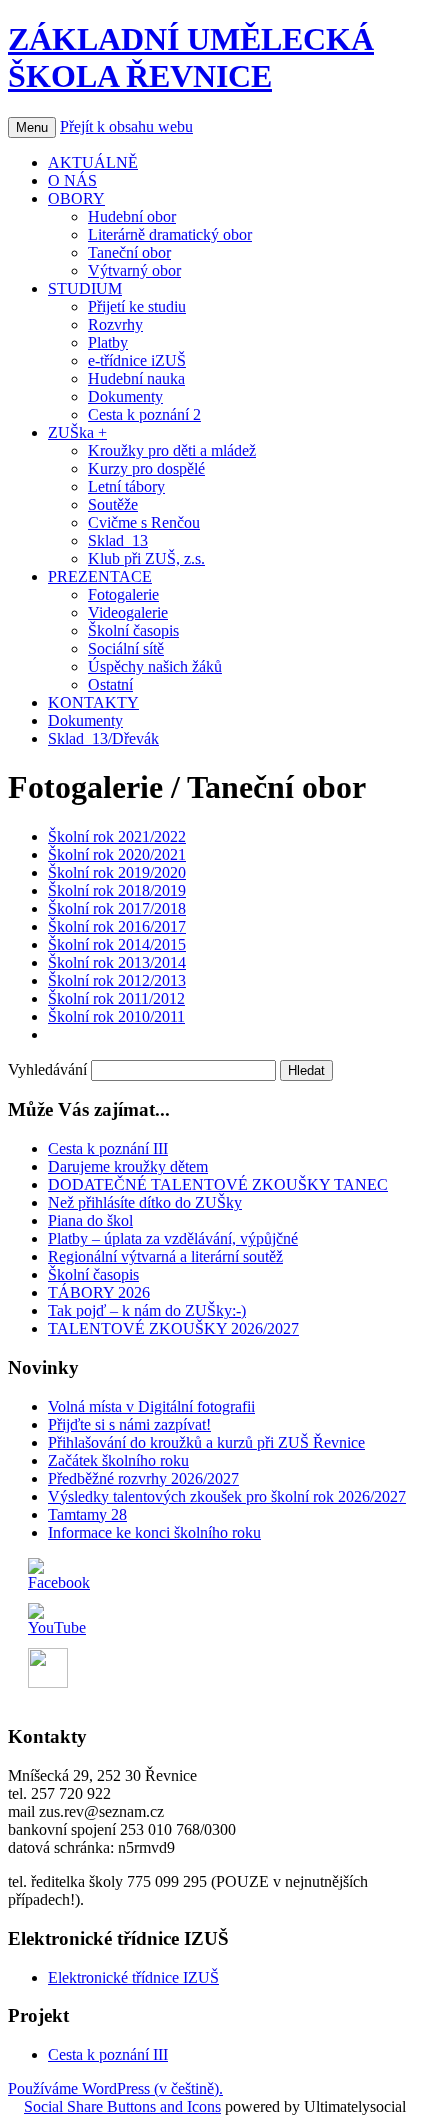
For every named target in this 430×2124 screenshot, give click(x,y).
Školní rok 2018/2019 (117, 890)
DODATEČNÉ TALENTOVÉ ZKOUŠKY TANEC (218, 1184)
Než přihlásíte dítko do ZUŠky (145, 1202)
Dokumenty (125, 396)
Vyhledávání (47, 1069)
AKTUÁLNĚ (93, 162)
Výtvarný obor (134, 270)
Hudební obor (132, 216)
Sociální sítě (126, 648)
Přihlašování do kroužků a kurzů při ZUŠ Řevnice (206, 1442)
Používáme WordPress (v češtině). (115, 2088)
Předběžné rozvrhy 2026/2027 (143, 1478)
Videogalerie (128, 612)
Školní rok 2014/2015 (117, 944)
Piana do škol (90, 1220)
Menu (32, 127)
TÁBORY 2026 (99, 1292)
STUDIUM (85, 288)
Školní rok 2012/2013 (117, 980)
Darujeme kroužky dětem (128, 1166)
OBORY (76, 198)
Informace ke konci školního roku (154, 1532)
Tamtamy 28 (87, 1514)
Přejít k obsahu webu (126, 126)
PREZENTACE (100, 576)
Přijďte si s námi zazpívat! (129, 1424)
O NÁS (72, 180)
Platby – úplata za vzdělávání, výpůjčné (173, 1238)
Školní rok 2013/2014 (117, 962)
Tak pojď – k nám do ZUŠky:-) (147, 1310)
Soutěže (113, 504)
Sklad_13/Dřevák (103, 738)
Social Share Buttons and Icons (122, 2106)
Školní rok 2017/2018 (117, 908)
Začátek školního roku (118, 1460)
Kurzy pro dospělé (146, 468)
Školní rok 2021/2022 (117, 836)
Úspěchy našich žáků (155, 666)
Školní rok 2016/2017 (117, 926)
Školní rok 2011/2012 (116, 998)
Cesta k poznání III (108, 1148)
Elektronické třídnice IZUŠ (133, 1977)
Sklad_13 (118, 540)
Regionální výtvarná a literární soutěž (165, 1256)
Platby (108, 342)
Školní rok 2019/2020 (117, 872)
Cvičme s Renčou (144, 522)
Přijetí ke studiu (137, 306)
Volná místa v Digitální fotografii (151, 1406)
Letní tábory (126, 486)
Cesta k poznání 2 (144, 414)
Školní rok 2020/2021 (117, 854)
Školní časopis (133, 630)
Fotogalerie (123, 594)
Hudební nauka (136, 378)
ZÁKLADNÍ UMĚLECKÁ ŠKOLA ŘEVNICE (191, 57)
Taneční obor (129, 252)
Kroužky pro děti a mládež (172, 450)
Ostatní (110, 684)
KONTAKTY (93, 702)
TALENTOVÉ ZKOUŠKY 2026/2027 (173, 1328)
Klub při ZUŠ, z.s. (146, 558)
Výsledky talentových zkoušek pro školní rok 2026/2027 (227, 1496)
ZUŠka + (77, 432)
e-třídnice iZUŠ (137, 360)
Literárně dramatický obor (170, 234)
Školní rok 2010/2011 (116, 1016)
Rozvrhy (115, 324)
